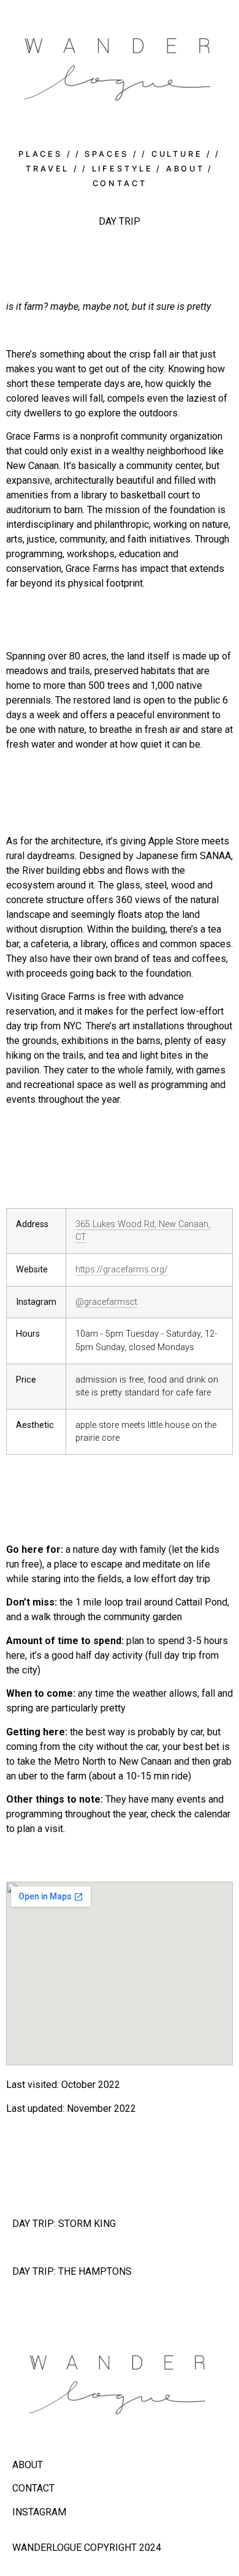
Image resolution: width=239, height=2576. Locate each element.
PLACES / (45, 154)
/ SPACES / (107, 154)
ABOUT (28, 2465)
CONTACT (33, 2488)
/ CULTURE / (177, 154)
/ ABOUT (180, 169)
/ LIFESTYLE (118, 169)
